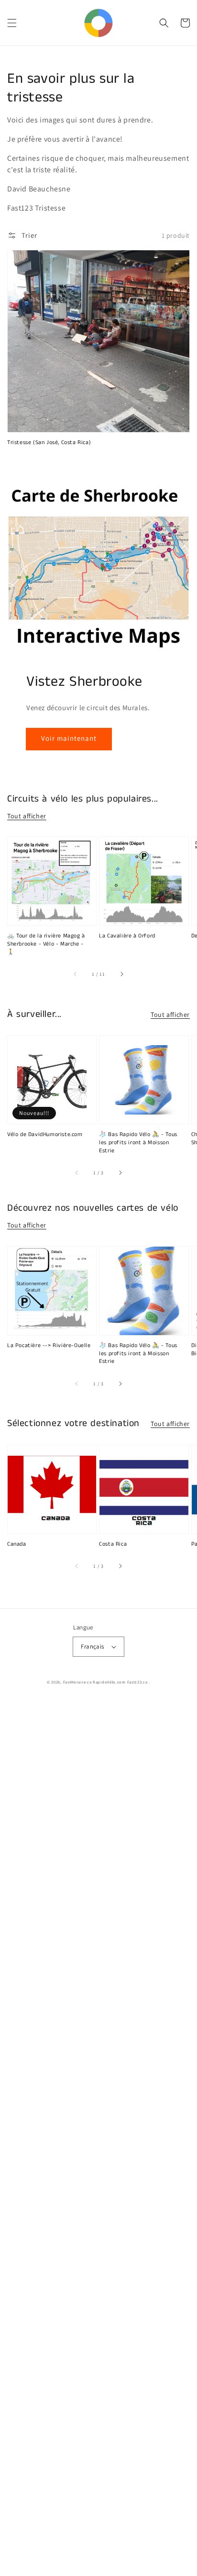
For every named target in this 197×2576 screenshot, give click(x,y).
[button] (12, 23)
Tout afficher (27, 816)
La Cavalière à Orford (127, 936)
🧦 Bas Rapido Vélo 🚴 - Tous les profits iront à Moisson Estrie (138, 1143)
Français (92, 1646)
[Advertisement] (98, 2138)
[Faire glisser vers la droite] (121, 974)
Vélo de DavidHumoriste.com (45, 1135)
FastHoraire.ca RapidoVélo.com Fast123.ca (105, 1682)
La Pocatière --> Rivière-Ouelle (49, 1346)
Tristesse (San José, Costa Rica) (49, 443)
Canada (17, 1544)
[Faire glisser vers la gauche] (76, 974)
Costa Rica (113, 1544)
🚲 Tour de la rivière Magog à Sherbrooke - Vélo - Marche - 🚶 (46, 944)
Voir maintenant (69, 738)
